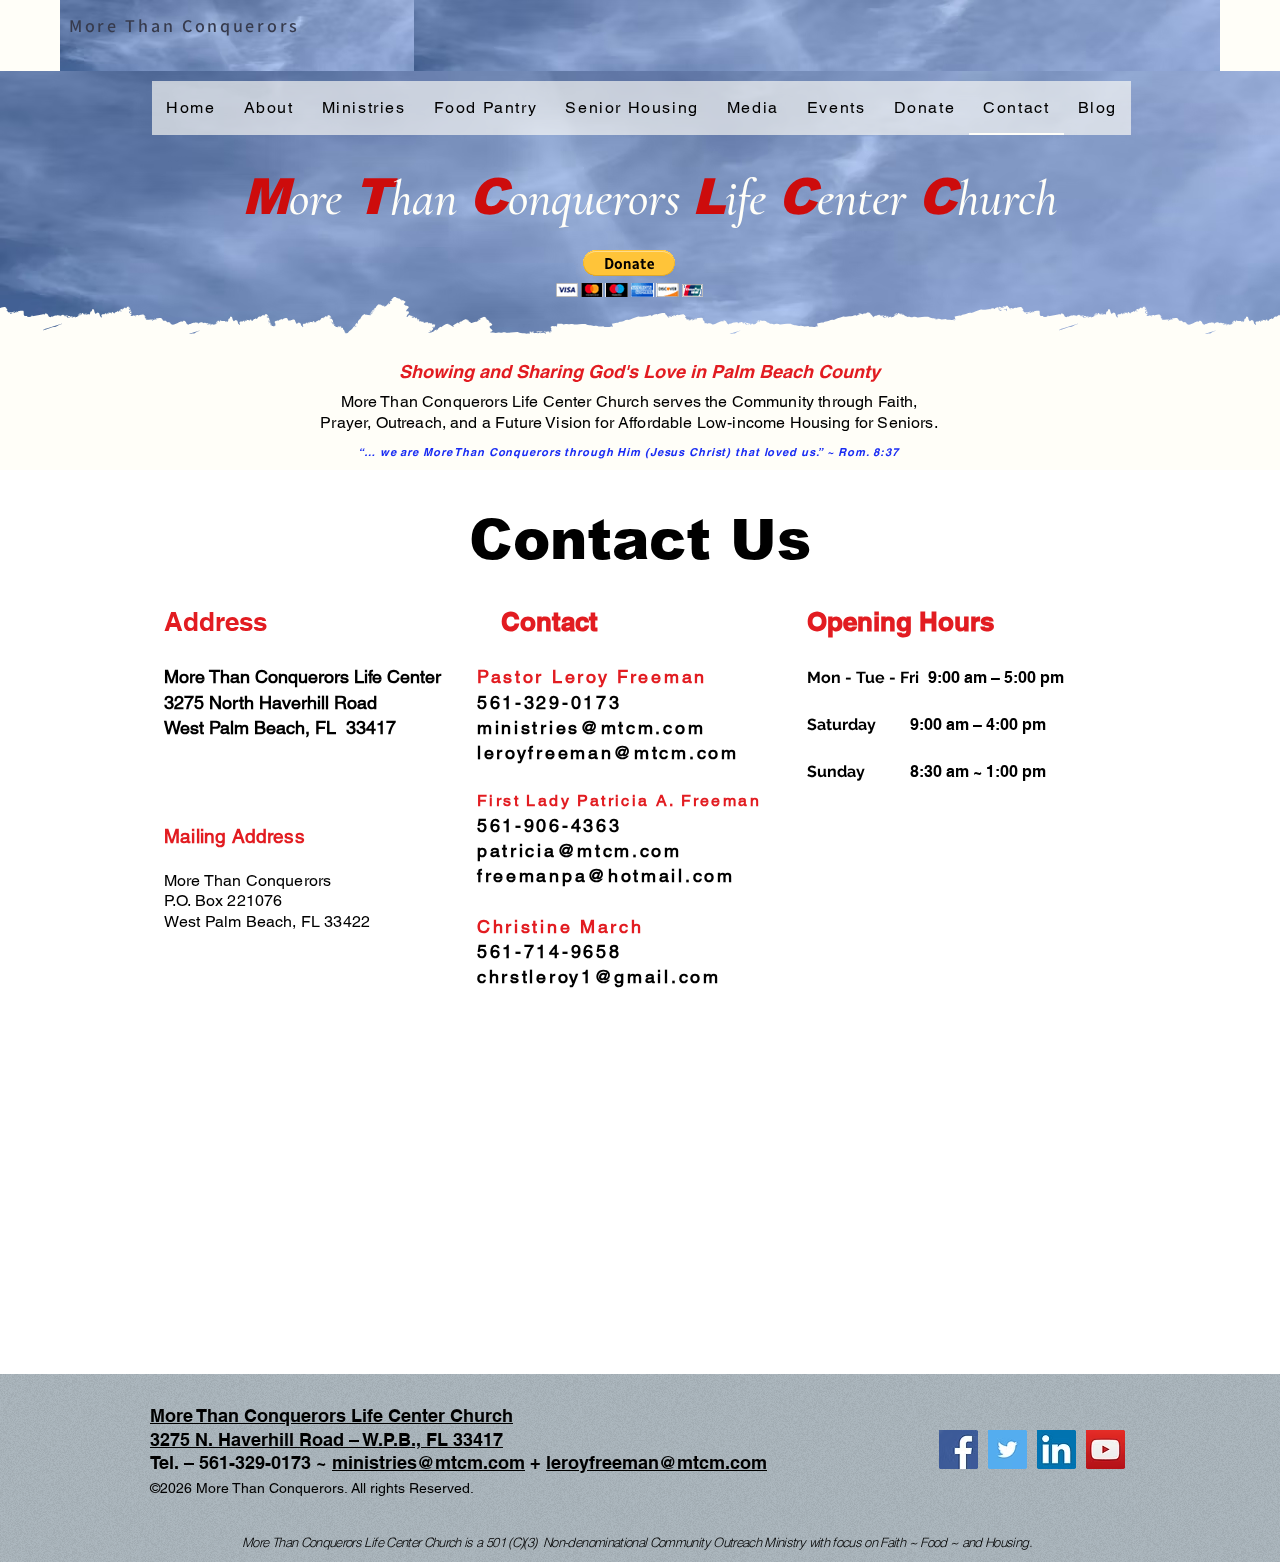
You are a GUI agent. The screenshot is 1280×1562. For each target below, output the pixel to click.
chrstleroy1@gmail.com (599, 976)
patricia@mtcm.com (579, 850)
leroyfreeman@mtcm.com (656, 1462)
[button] (629, 273)
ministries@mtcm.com (428, 1462)
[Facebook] (958, 1449)
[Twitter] (1007, 1449)
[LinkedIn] (1056, 1449)
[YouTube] (1105, 1449)
